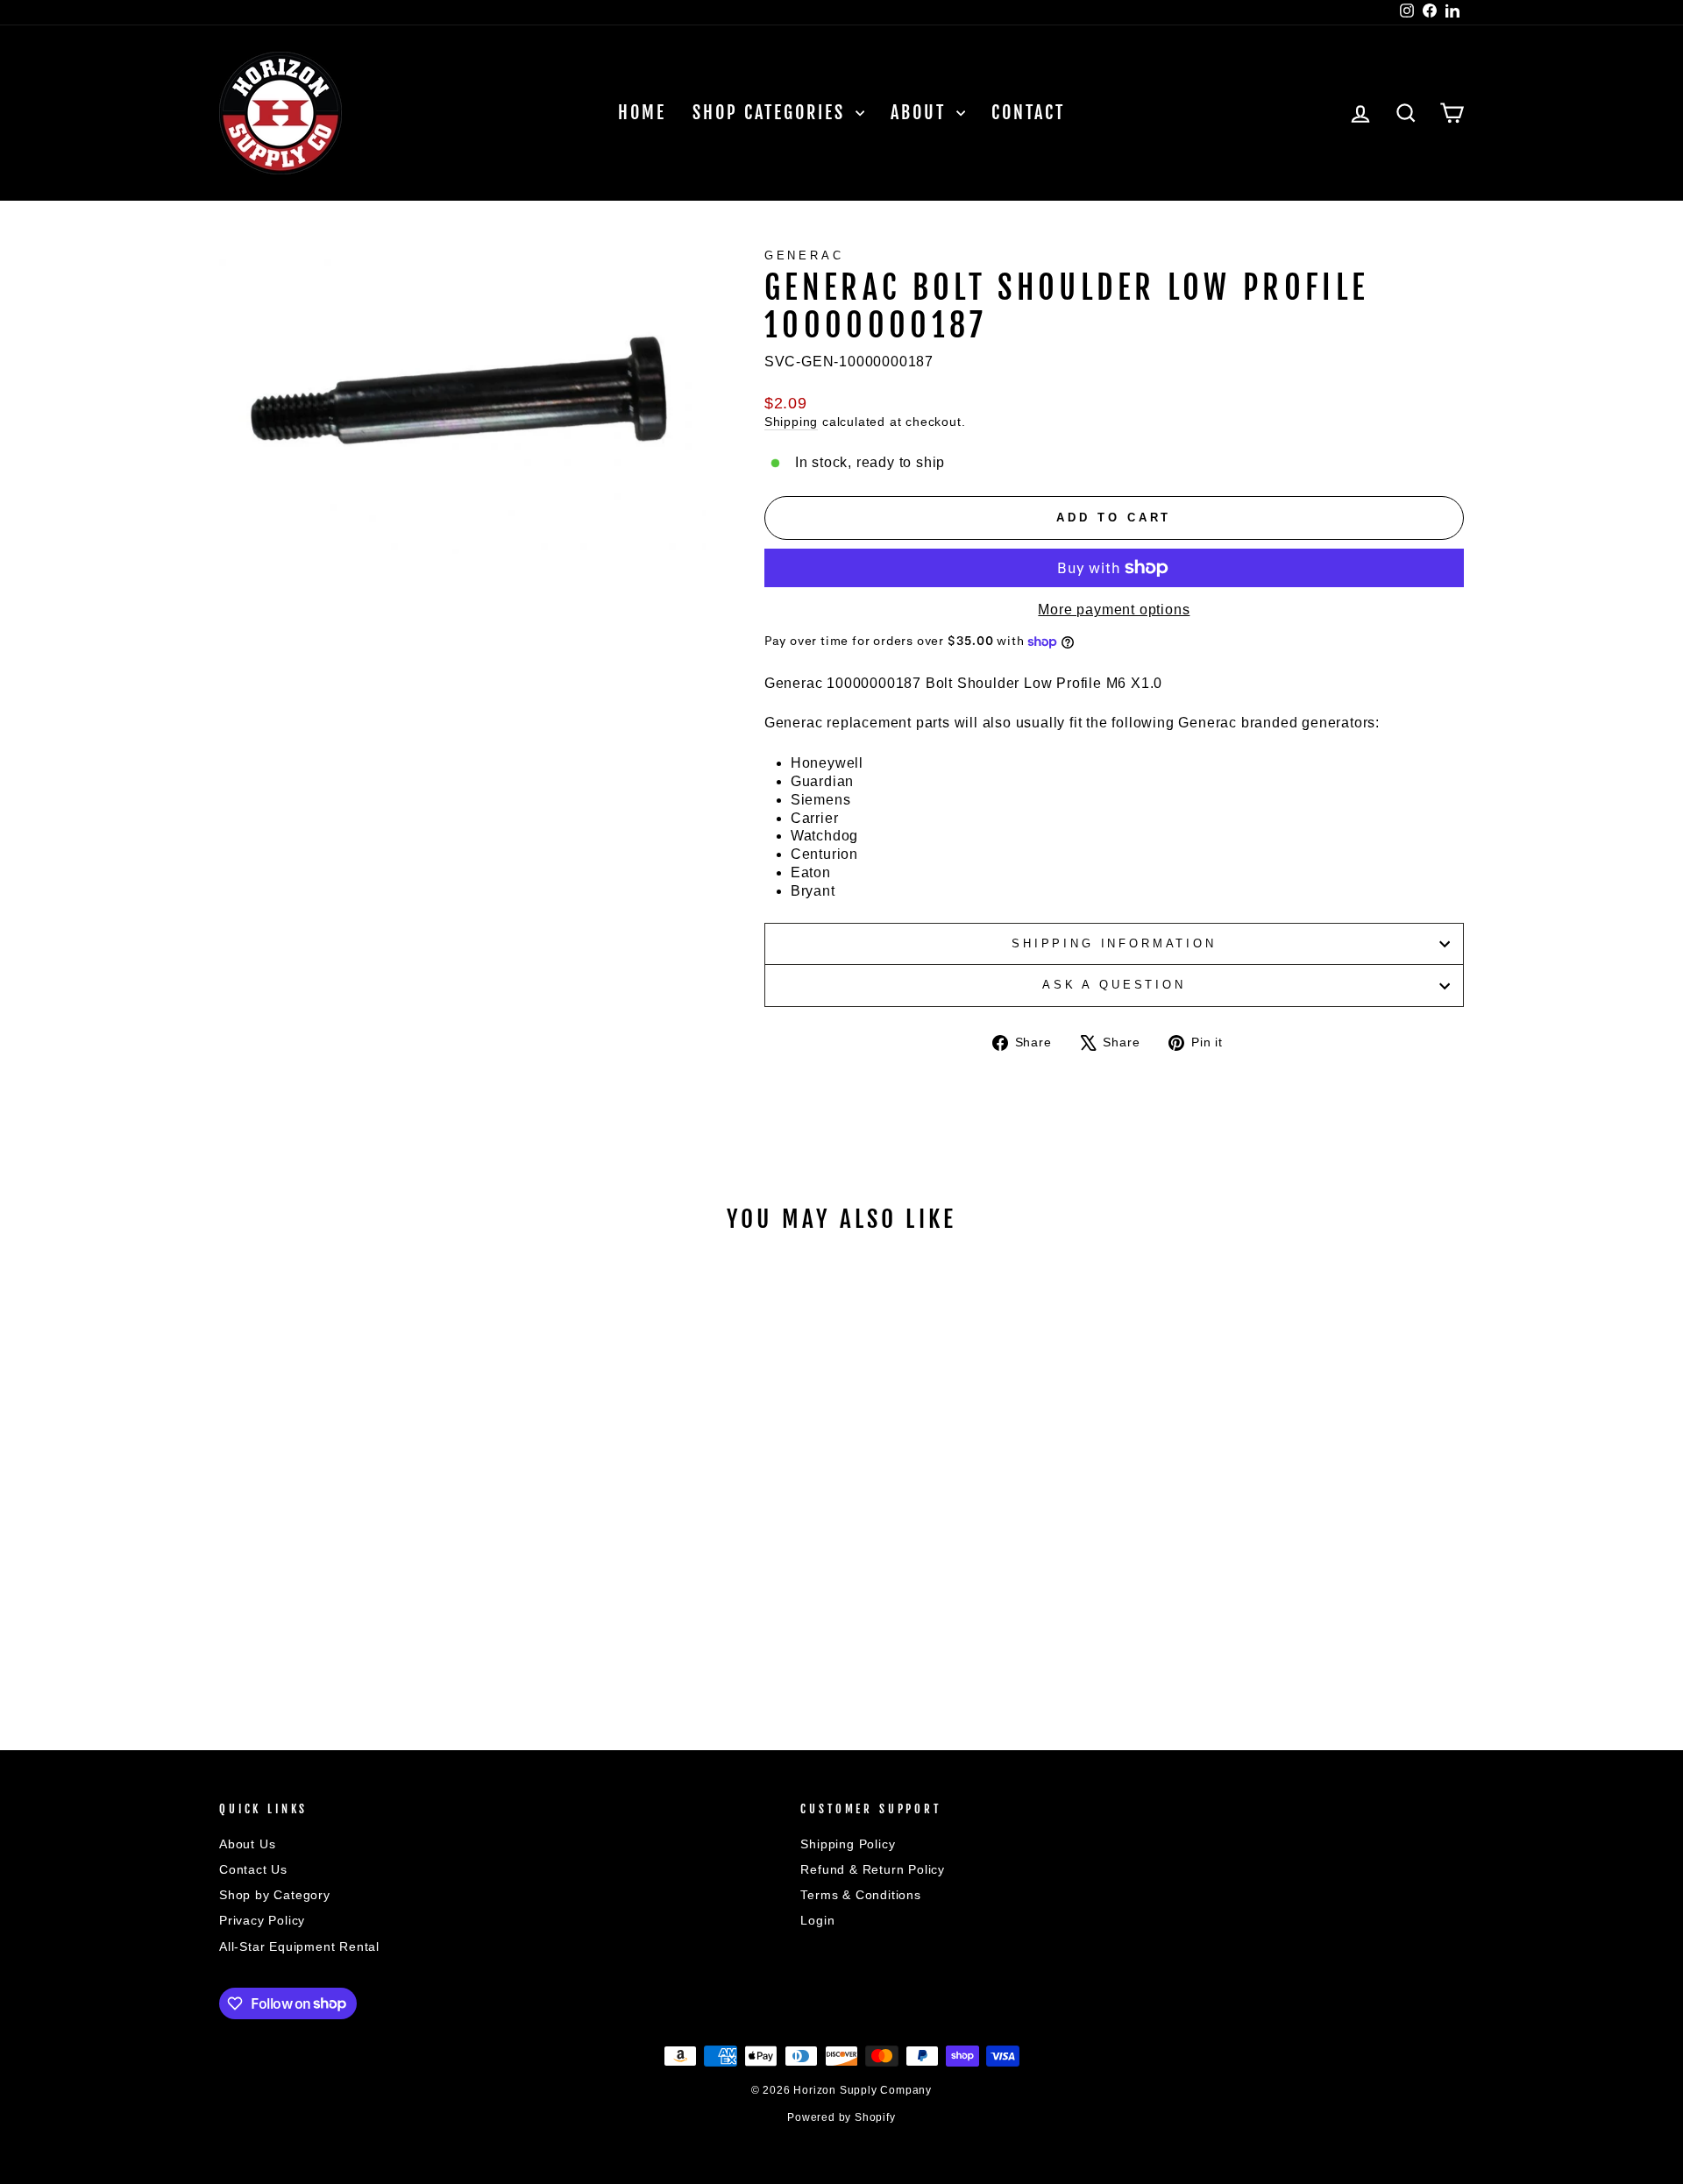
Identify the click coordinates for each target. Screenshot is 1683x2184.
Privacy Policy (262, 1921)
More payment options (1114, 610)
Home (642, 113)
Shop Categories (772, 113)
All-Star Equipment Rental (299, 1947)
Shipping (791, 422)
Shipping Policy (848, 1844)
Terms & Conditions (860, 1895)
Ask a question (1114, 985)
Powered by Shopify (841, 2117)
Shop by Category (275, 1895)
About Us (247, 1844)
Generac (804, 255)
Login (817, 1921)
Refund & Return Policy (873, 1870)
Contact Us (253, 1870)
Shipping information (1114, 943)
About (921, 113)
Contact (1028, 113)
